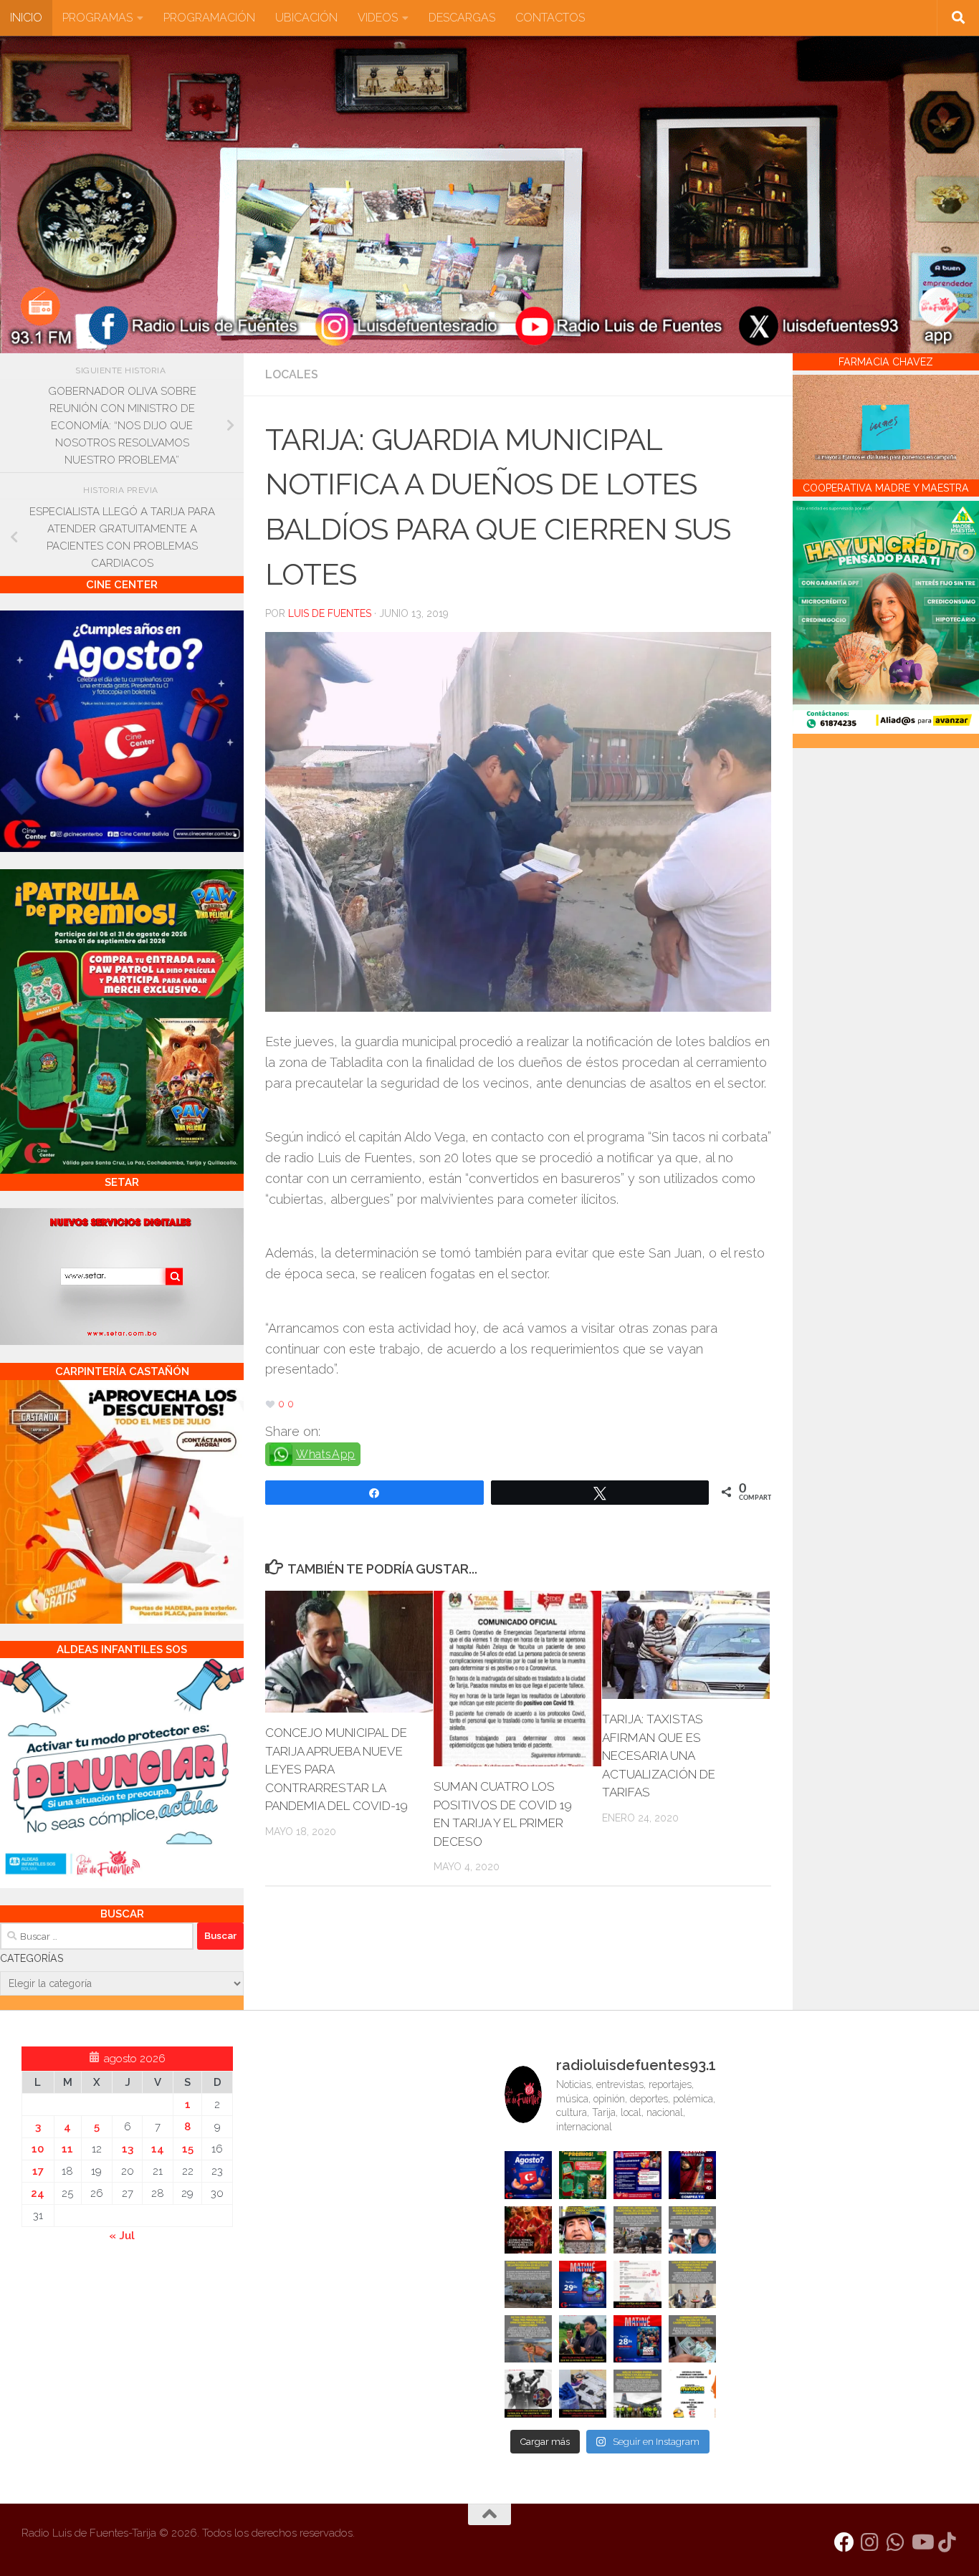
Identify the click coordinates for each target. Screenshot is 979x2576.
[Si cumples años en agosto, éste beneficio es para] (528, 2175)
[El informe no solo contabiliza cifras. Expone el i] (637, 2230)
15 (188, 2149)
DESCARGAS (462, 18)
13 (128, 2149)
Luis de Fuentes (330, 613)
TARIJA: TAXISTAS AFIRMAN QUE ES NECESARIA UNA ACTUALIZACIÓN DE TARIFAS (659, 1756)
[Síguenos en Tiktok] (947, 2542)
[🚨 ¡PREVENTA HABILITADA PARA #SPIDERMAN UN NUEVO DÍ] (692, 2175)
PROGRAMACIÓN (209, 18)
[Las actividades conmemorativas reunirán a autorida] (637, 2284)
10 (38, 2149)
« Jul (122, 2236)
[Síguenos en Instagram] (870, 2542)
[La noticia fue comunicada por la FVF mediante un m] (528, 2393)
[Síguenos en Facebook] (844, 2542)
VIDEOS (378, 18)
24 (38, 2193)
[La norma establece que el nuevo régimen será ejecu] (692, 2339)
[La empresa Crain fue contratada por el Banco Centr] (528, 2284)
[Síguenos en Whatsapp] (896, 2542)
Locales (292, 374)
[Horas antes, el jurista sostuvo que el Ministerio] (692, 2230)
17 (38, 2171)
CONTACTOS (550, 18)
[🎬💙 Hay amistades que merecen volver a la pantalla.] (637, 2175)
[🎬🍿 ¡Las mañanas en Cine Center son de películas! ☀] (583, 2284)
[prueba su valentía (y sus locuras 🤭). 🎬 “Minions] (692, 2393)
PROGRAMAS (97, 18)
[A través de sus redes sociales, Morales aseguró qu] (583, 2339)
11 (67, 2149)
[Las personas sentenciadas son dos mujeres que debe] (528, 2339)
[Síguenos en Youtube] (922, 2542)
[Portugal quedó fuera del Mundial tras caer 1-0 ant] (528, 2230)
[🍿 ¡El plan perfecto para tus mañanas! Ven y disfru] (637, 2339)
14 (158, 2149)
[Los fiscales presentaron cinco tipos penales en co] (583, 2230)
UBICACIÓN (306, 18)
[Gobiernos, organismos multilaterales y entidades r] (637, 2393)
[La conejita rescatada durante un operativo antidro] (583, 2393)
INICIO (26, 18)
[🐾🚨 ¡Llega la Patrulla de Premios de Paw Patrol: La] (583, 2175)
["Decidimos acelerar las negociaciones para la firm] (692, 2284)
